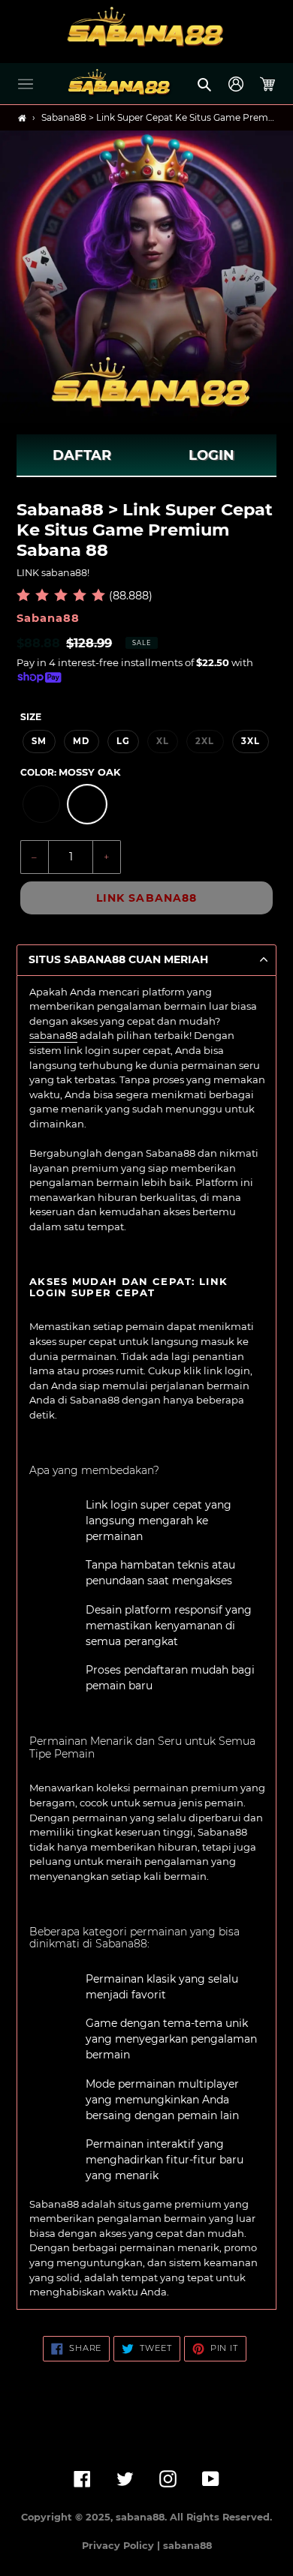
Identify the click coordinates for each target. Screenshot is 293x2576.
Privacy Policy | (122, 2546)
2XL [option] (205, 741)
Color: (70, 772)
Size (31, 717)
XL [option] (163, 741)
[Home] (22, 118)
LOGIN (211, 455)
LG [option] (123, 741)
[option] (41, 804)
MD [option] (81, 741)
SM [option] (39, 741)
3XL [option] (251, 741)
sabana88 (53, 1035)
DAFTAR (82, 455)
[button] (26, 84)
